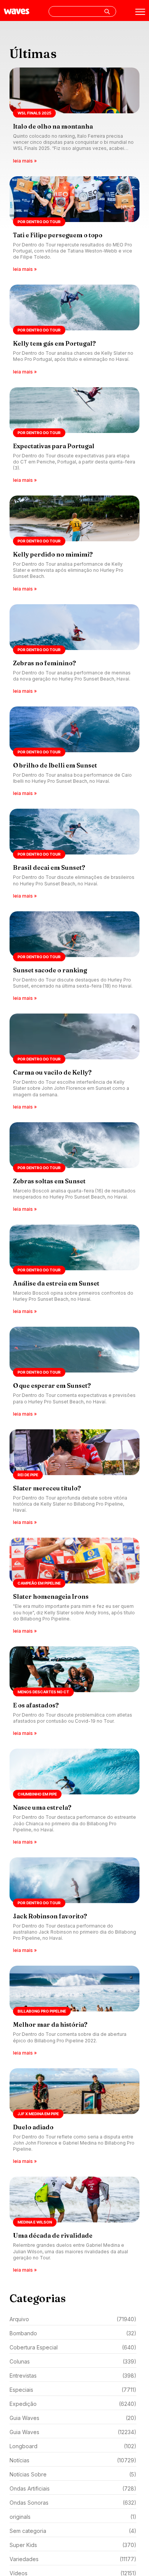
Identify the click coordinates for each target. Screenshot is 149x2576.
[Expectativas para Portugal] (74, 436)
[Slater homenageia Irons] (74, 1586)
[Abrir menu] (140, 12)
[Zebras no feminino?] (74, 650)
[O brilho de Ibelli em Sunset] (74, 752)
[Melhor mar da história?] (74, 2011)
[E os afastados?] (74, 1692)
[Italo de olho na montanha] (74, 116)
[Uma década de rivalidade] (74, 2225)
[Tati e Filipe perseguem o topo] (74, 225)
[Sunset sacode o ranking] (74, 957)
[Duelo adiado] (74, 2117)
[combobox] (82, 11)
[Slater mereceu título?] (74, 1478)
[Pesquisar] (107, 11)
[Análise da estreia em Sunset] (74, 1270)
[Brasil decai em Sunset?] (74, 854)
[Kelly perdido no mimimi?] (74, 544)
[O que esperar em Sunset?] (74, 1372)
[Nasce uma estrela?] (74, 1797)
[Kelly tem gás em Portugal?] (74, 330)
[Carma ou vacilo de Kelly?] (74, 1062)
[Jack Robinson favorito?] (74, 1906)
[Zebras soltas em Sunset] (74, 1168)
